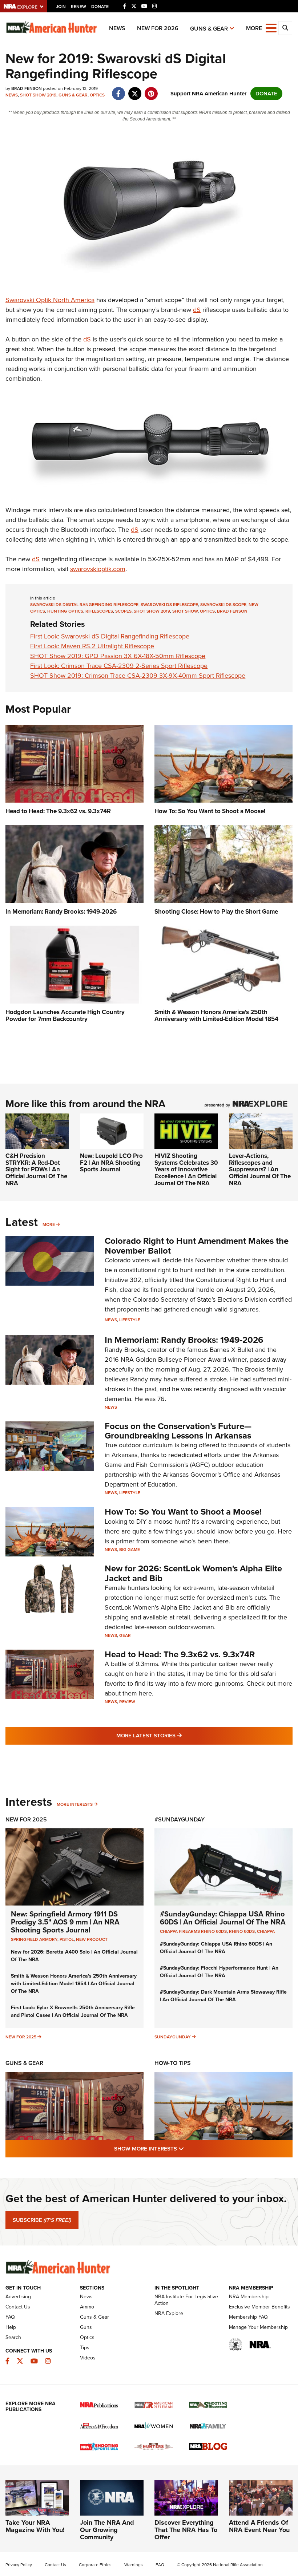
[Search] (285, 28)
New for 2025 (21, 2037)
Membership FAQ (248, 2317)
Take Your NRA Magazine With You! (35, 2526)
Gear (125, 1635)
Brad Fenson (232, 611)
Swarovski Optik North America (50, 300)
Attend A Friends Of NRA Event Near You (259, 2526)
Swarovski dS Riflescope (169, 605)
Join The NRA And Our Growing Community (107, 2530)
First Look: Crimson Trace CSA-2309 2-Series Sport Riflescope (119, 666)
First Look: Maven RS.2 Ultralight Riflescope (92, 646)
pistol (67, 1939)
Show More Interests (188, 2148)
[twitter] (135, 90)
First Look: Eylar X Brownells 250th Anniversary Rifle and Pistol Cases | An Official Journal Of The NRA (73, 2011)
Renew (78, 7)
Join (61, 7)
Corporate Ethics (95, 2565)
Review (127, 1702)
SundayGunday (173, 2037)
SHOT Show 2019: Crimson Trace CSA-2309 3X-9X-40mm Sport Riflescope (138, 676)
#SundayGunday (180, 1819)
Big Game (130, 1550)
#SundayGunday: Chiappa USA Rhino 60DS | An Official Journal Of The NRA (223, 1918)
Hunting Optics (65, 611)
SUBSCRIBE (42, 2220)
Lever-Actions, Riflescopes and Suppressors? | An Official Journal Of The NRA (260, 1170)
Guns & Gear (209, 29)
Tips (85, 2348)
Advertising (18, 2297)
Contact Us (18, 2307)
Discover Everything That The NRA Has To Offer (186, 2530)
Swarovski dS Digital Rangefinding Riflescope (84, 605)
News (117, 28)
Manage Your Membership (258, 2327)
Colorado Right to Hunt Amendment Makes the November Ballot (197, 1246)
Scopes (123, 611)
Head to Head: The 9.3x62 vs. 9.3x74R (180, 1654)
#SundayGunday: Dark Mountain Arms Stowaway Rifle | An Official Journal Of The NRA (223, 1996)
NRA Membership (249, 2297)
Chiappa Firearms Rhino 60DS (193, 1931)
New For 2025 (26, 1819)
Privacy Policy (19, 2565)
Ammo (87, 2307)
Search (13, 2337)
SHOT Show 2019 (38, 95)
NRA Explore (169, 2313)
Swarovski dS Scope (223, 605)
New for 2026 (158, 28)
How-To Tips (173, 2063)
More (49, 1224)
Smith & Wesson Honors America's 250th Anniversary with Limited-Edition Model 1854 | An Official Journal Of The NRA (74, 1984)
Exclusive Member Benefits (259, 2307)
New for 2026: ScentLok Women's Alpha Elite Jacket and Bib (193, 1573)
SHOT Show (185, 611)
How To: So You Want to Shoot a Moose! (183, 1512)
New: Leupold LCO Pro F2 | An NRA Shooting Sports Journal (111, 1163)
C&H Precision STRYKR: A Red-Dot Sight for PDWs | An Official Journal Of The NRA (36, 1170)
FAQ (10, 2317)
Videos (88, 2358)
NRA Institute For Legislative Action (186, 2300)
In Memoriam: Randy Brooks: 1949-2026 (184, 1340)
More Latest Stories (178, 1735)
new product (92, 1939)
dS (197, 310)
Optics (97, 95)
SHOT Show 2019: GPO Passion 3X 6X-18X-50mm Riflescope (118, 656)
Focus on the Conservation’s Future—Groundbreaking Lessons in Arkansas (178, 1431)
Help (11, 2327)
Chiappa (266, 1931)
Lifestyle (130, 1320)
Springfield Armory (34, 1939)
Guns (86, 2327)
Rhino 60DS (242, 1931)
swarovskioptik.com (98, 569)
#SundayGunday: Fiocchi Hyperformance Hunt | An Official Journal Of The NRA (219, 1972)
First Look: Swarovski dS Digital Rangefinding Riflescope (110, 636)
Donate (100, 7)
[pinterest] (151, 90)
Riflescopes (99, 611)
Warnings (134, 2565)
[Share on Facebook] (118, 90)
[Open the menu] (271, 27)
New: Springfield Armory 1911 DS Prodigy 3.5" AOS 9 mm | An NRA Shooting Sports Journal (65, 1922)
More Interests (75, 1804)
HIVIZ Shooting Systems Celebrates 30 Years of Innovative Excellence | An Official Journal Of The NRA (186, 1170)
